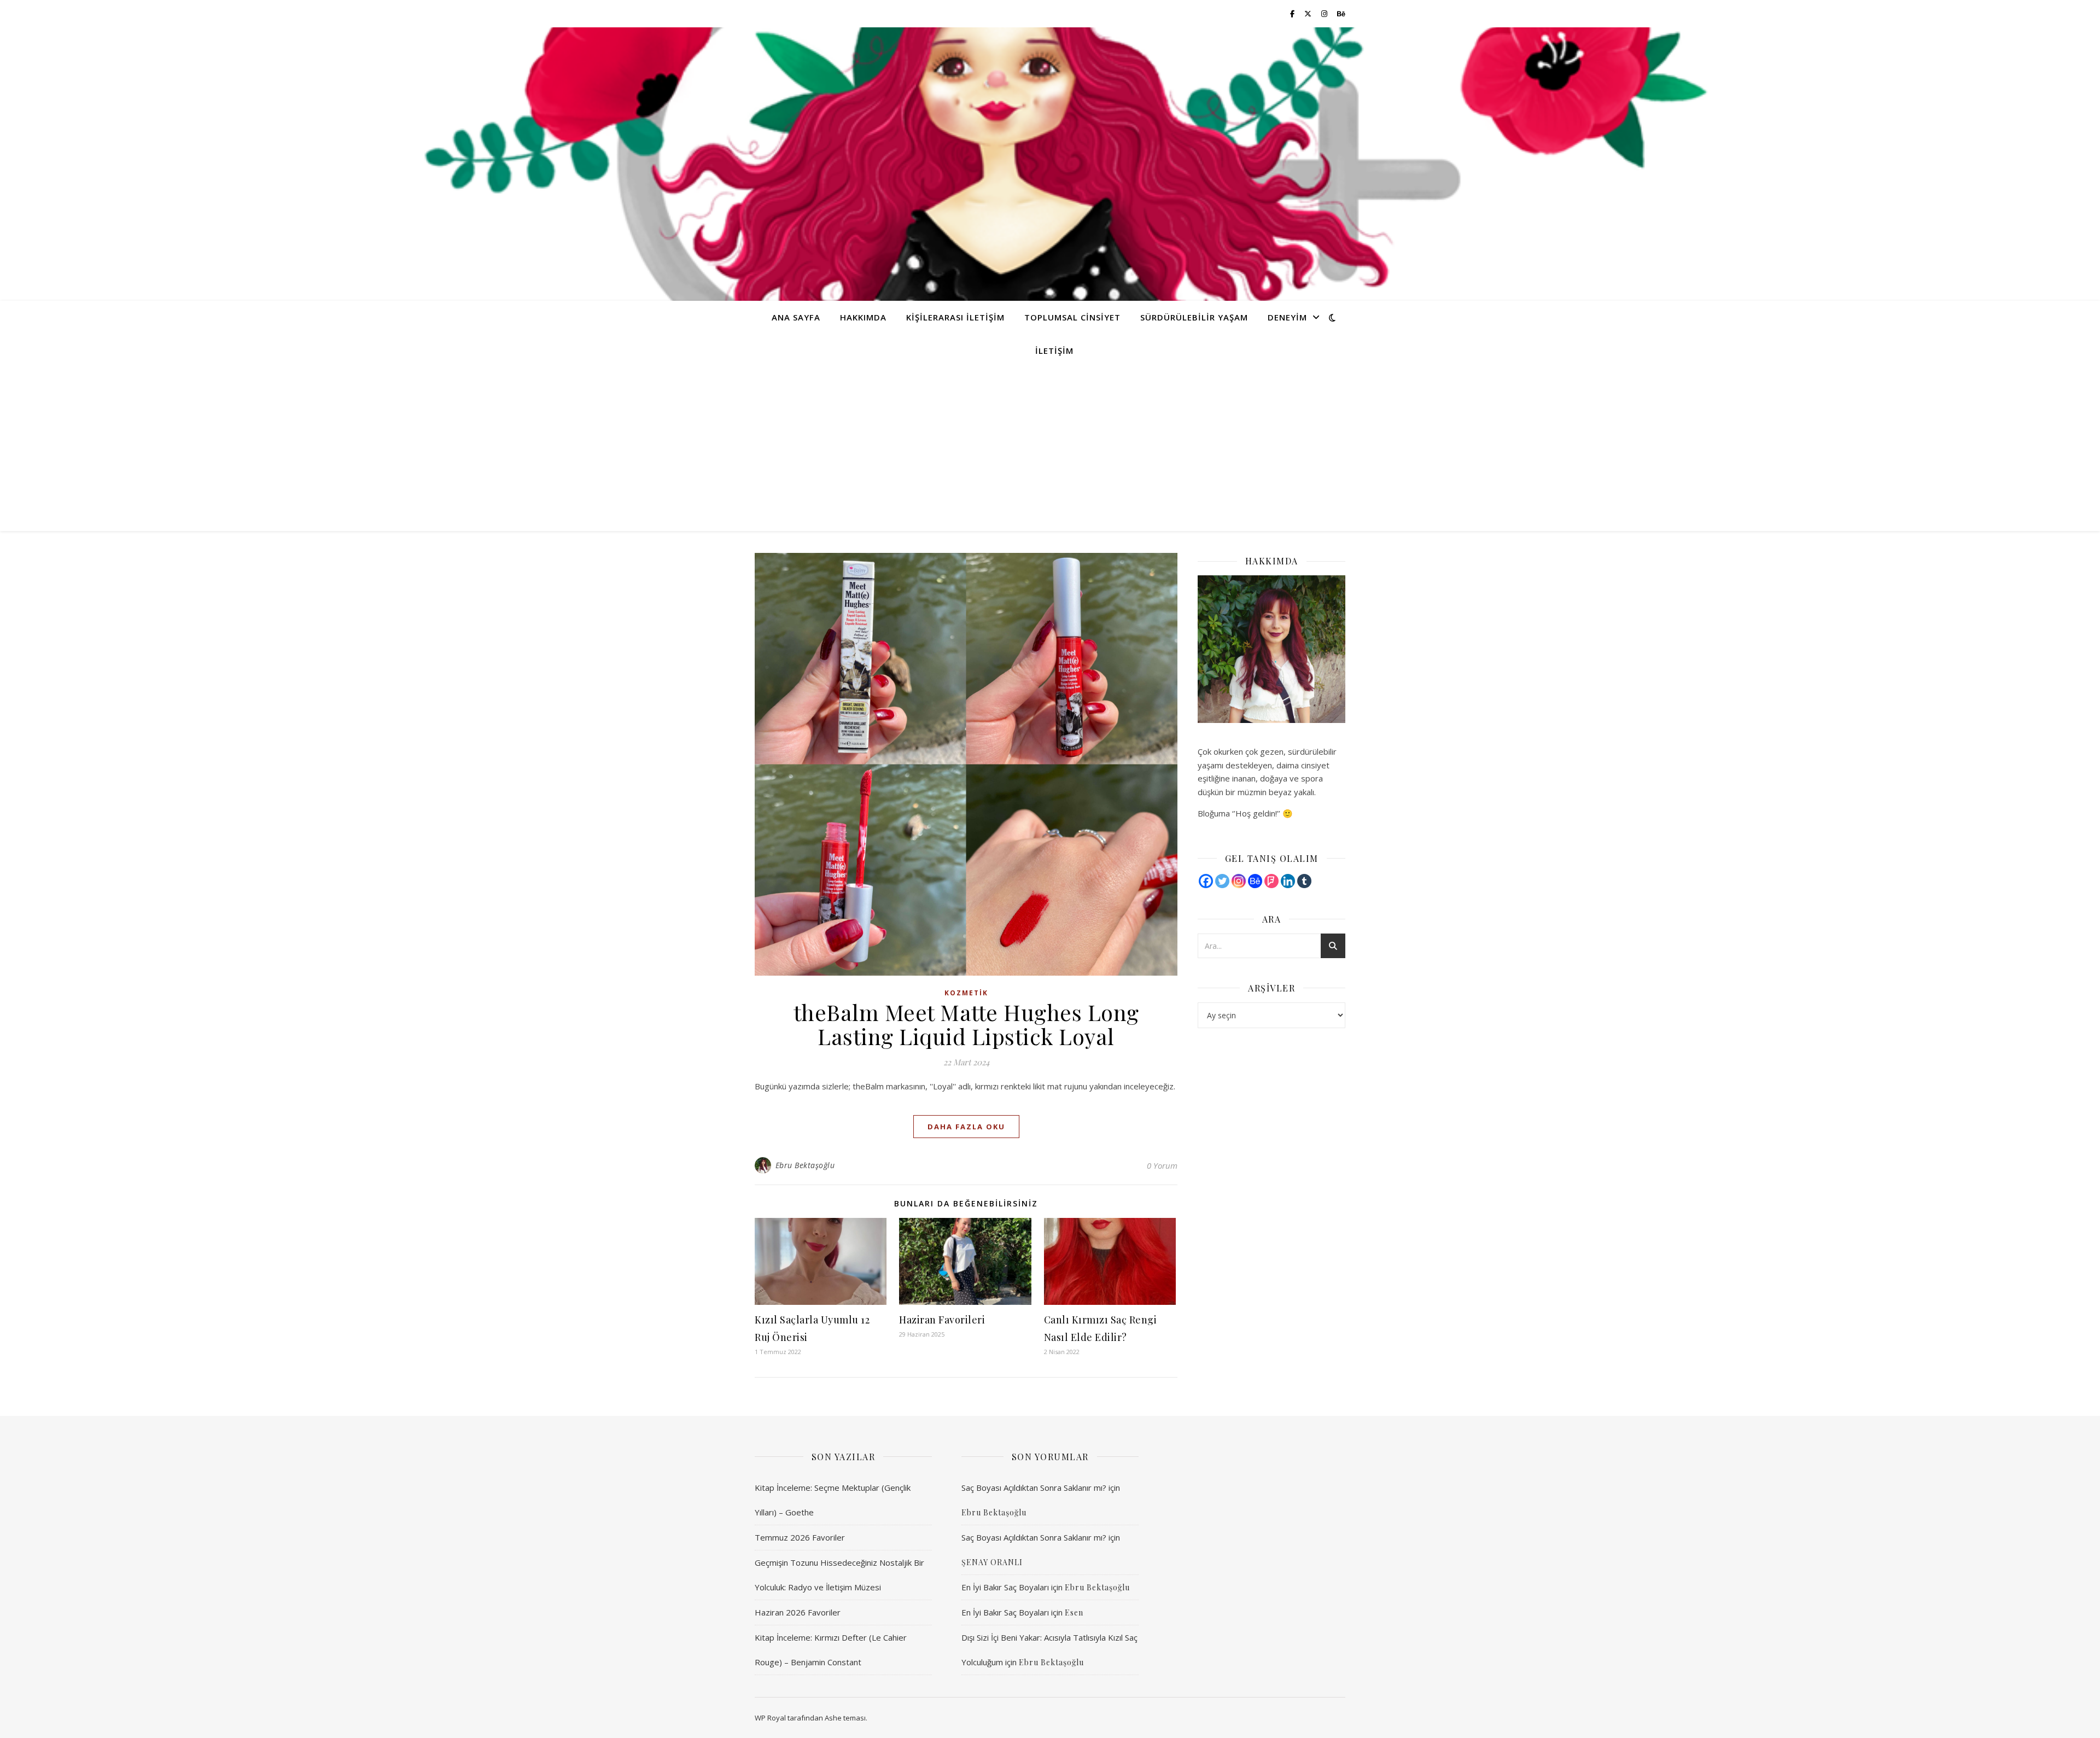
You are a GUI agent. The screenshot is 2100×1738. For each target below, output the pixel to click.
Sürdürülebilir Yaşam (1194, 317)
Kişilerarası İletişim (955, 317)
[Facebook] (1206, 881)
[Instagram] (1239, 881)
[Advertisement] (1050, 449)
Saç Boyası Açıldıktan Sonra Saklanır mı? (1034, 1488)
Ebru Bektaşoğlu (805, 1165)
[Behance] (1255, 881)
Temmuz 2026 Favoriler (800, 1537)
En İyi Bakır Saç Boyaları (1005, 1587)
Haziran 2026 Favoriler (798, 1612)
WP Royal (770, 1718)
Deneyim (1287, 317)
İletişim (1054, 351)
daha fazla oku (966, 1127)
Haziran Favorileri (942, 1320)
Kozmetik (966, 993)
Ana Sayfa (796, 317)
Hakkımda (863, 317)
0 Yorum (1162, 1165)
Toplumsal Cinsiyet (1072, 317)
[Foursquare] (1271, 881)
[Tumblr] (1304, 881)
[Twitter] (1222, 881)
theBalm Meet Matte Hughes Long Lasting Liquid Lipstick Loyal (966, 1024)
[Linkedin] (1288, 881)
